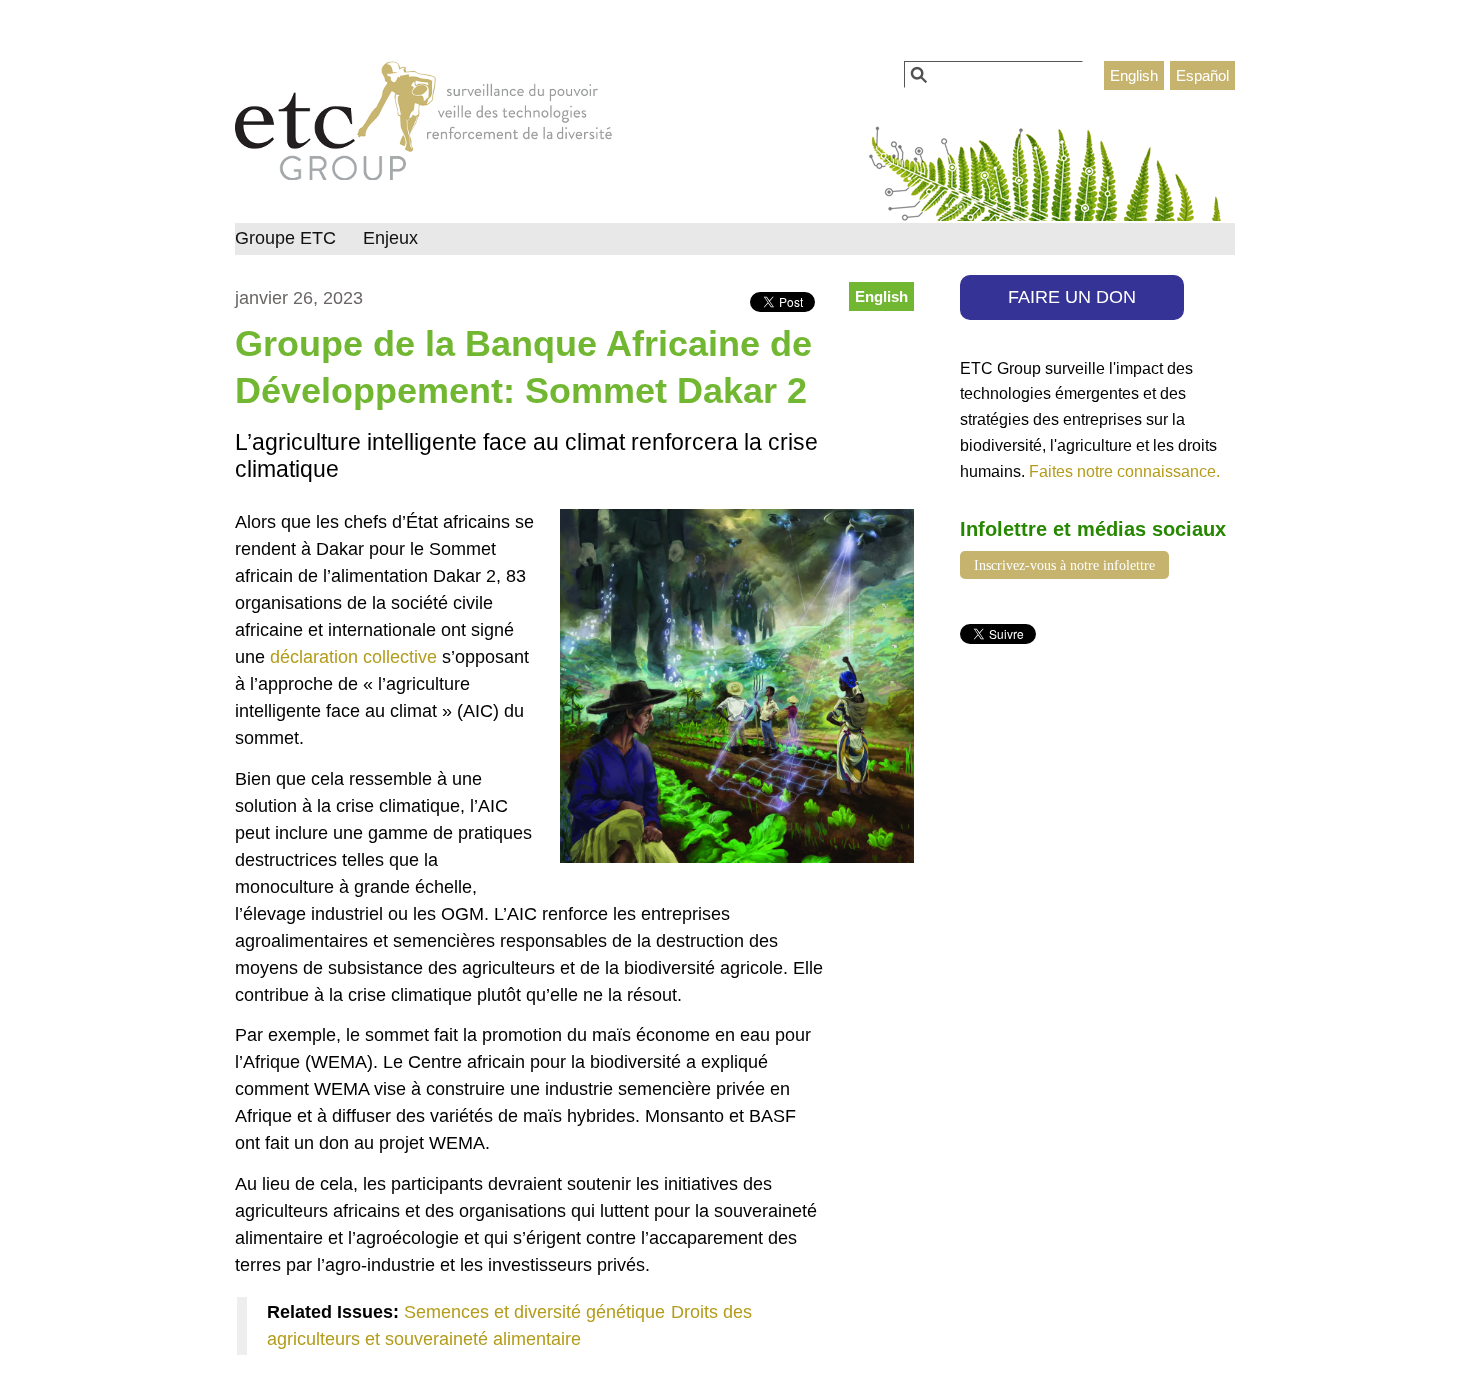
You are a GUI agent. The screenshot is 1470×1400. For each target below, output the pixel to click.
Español (1202, 75)
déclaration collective (353, 657)
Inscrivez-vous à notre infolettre (1064, 565)
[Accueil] (423, 126)
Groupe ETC (285, 238)
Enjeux (390, 238)
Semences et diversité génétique (534, 1312)
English (1134, 75)
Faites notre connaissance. (1124, 471)
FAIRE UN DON (1072, 297)
